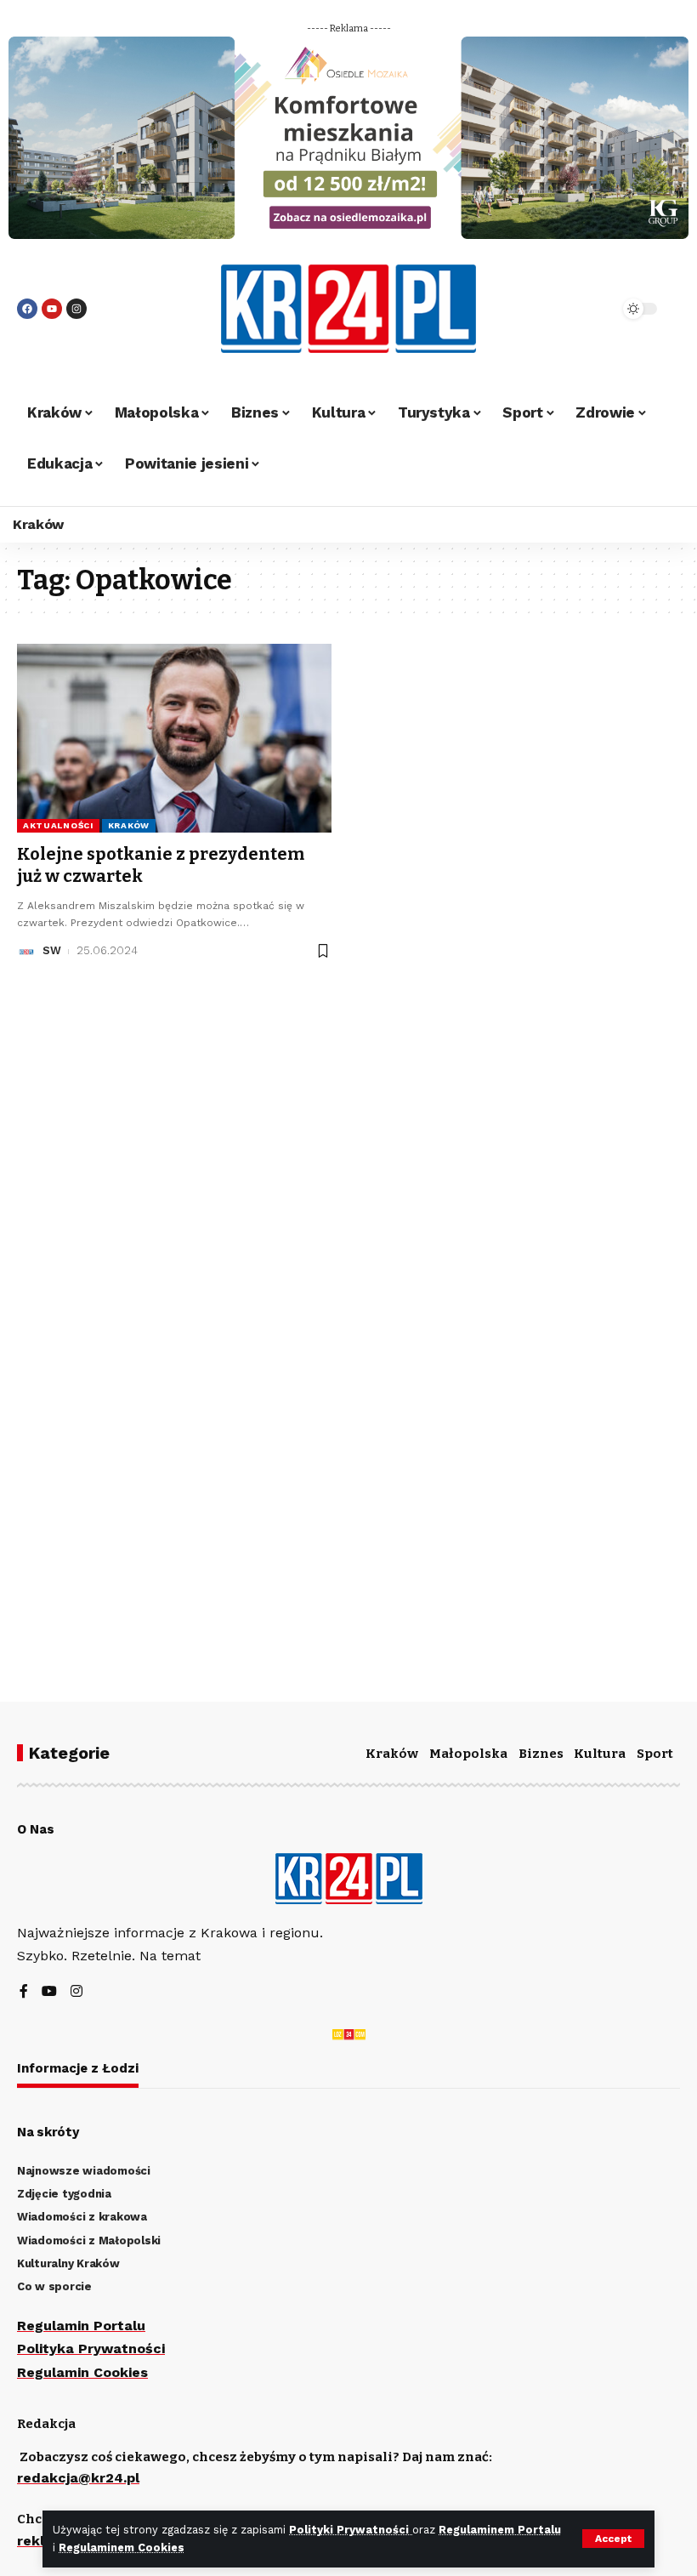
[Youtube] (52, 309)
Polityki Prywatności (351, 2530)
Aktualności (58, 825)
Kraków (129, 825)
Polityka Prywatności (91, 2349)
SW (52, 950)
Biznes (541, 1754)
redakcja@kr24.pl (78, 2478)
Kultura (600, 1754)
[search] (582, 309)
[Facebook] (27, 309)
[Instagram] (76, 309)
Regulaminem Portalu (500, 2530)
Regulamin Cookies (82, 2372)
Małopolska (468, 1754)
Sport (655, 1754)
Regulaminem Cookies (122, 2548)
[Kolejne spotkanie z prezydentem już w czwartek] (174, 738)
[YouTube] (49, 1992)
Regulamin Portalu (81, 2326)
